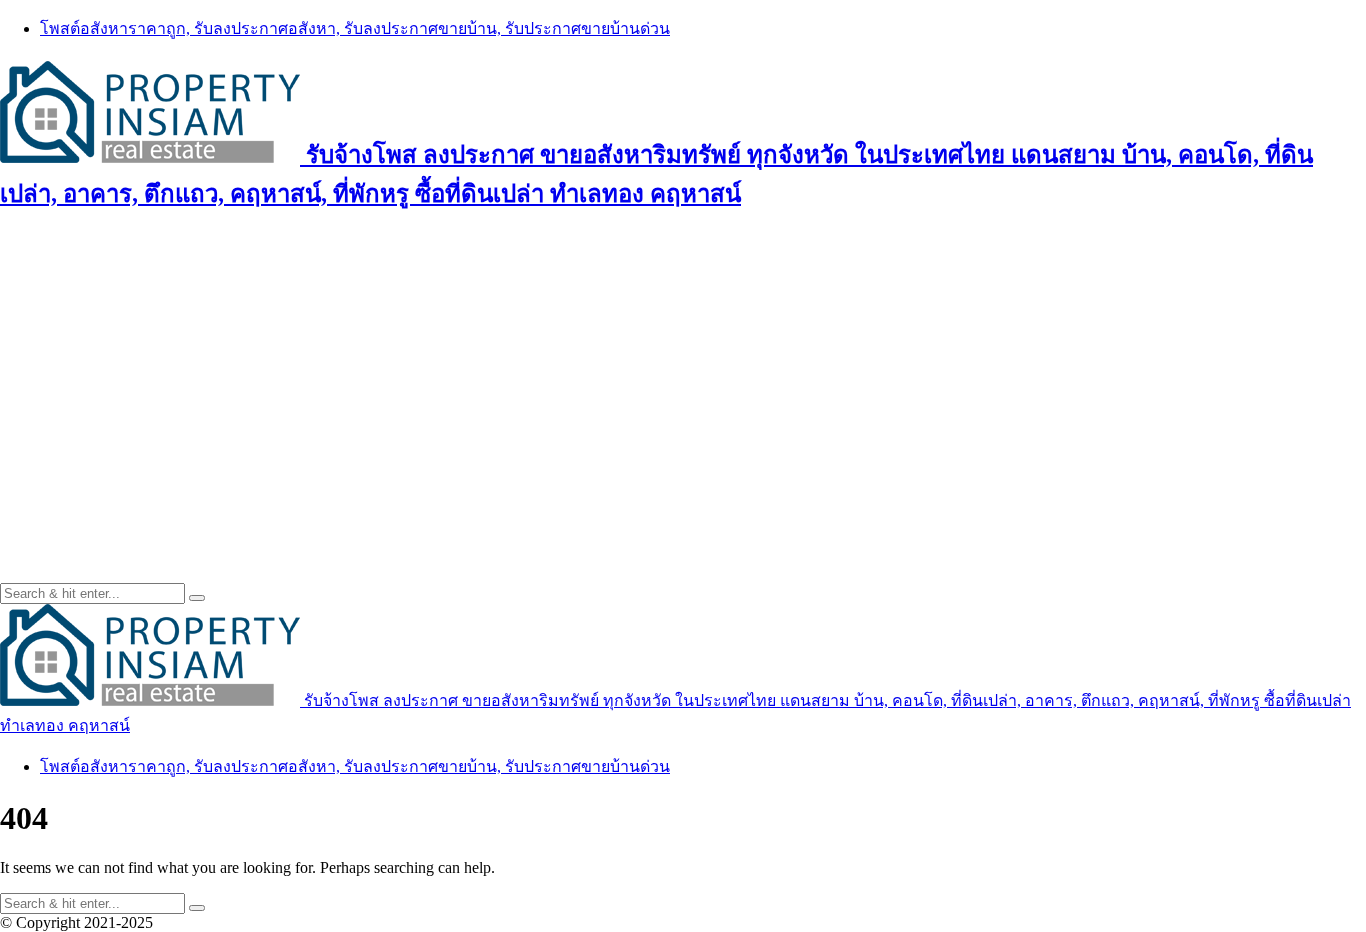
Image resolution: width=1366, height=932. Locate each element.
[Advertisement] (683, 373)
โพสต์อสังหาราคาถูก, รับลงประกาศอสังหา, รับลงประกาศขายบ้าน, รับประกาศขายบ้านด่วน (355, 28)
